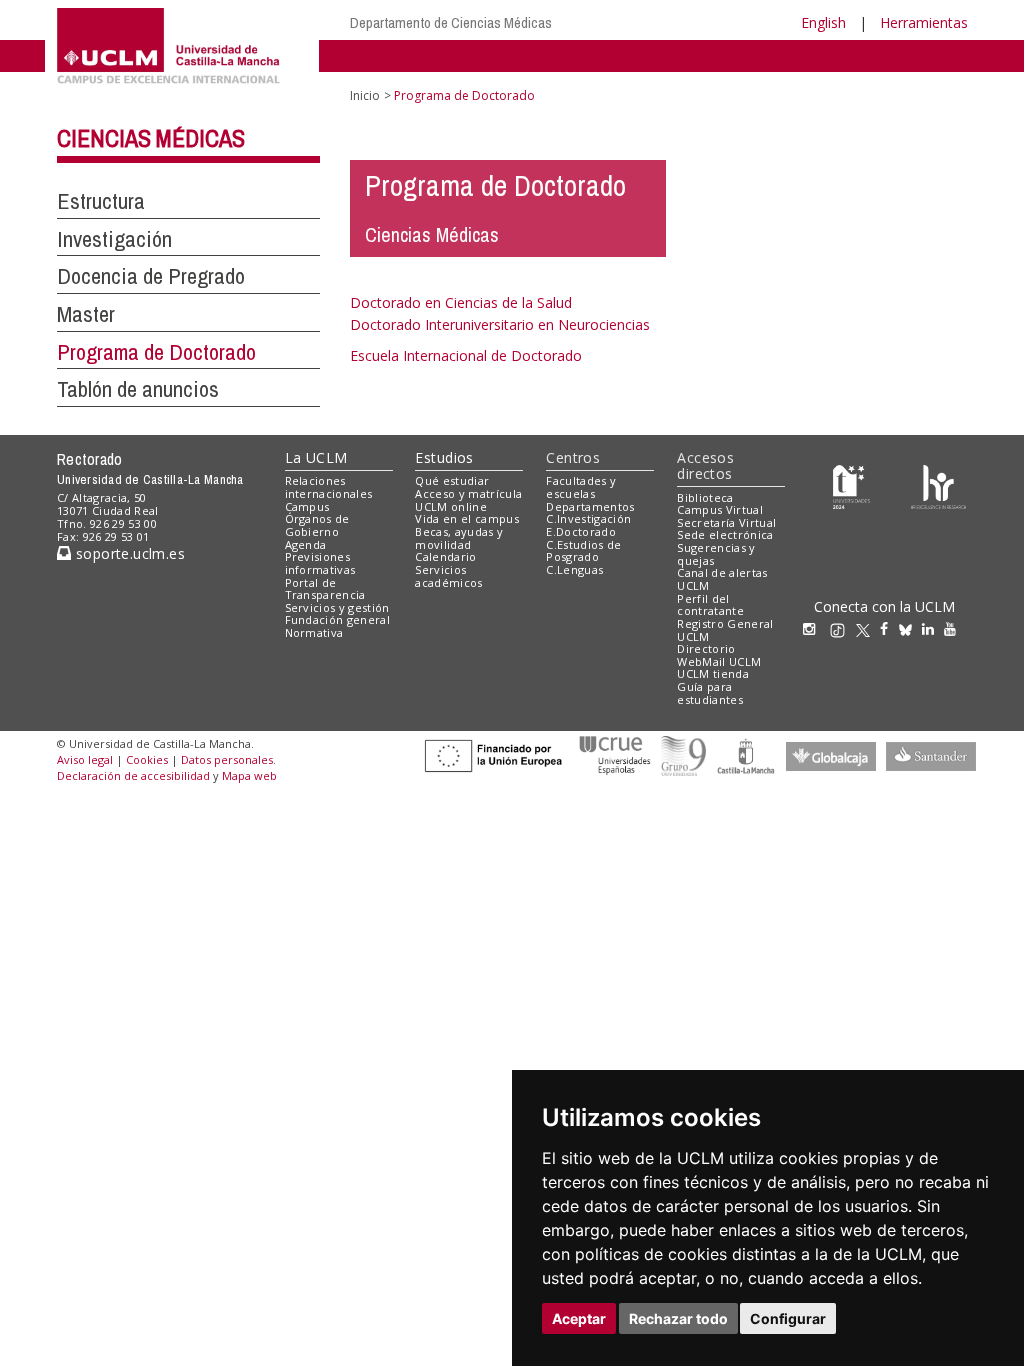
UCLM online (451, 506)
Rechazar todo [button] (678, 1318)
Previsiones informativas (320, 563)
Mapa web (249, 775)
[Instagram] (814, 628)
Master (86, 314)
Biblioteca (705, 497)
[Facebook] (889, 628)
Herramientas (924, 22)
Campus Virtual (720, 509)
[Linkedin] (928, 628)
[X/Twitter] (868, 628)
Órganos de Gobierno (317, 525)
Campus (307, 506)
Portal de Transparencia (325, 589)
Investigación (114, 239)
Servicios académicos (448, 576)
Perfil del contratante (710, 605)
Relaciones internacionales (329, 487)
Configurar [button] (788, 1318)
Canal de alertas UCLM (722, 579)
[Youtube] (955, 628)
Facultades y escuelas (581, 487)
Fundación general (338, 619)
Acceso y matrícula (468, 493)
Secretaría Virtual (726, 522)
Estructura (101, 201)
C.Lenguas (574, 569)
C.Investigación (588, 518)
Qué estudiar (452, 480)
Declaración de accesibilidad (133, 775)
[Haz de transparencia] (851, 485)
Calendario (445, 556)
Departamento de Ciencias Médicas (451, 22)
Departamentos (590, 506)
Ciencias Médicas (151, 138)
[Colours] (938, 485)
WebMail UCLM (719, 661)
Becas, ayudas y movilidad (459, 538)
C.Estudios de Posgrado (583, 551)
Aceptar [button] (579, 1318)
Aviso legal (85, 759)
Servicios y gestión (337, 607)
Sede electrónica (725, 534)
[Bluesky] (910, 628)
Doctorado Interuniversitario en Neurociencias (500, 324)
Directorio (706, 648)
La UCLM (316, 457)
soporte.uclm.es (128, 553)
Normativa (314, 632)
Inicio (365, 95)
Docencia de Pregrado (151, 276)
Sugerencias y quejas (716, 554)
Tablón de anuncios (138, 389)
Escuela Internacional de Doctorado (466, 355)
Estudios (444, 457)
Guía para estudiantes (710, 693)
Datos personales (227, 759)
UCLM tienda (713, 673)
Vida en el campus (467, 518)
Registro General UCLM (725, 630)
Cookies (147, 759)
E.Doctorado (581, 531)
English (823, 22)
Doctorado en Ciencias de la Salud (461, 302)
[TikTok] (842, 628)
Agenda (306, 544)
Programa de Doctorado (156, 352)
